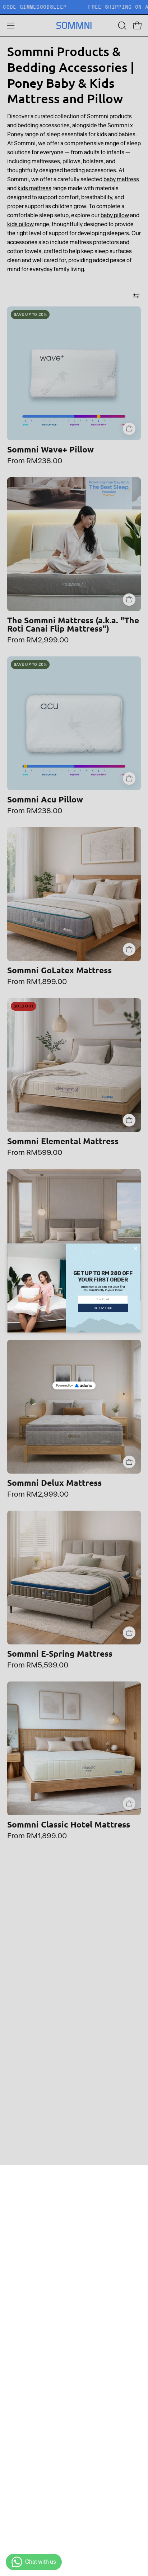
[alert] (74, 1288)
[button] (103, 1308)
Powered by (64, 1385)
